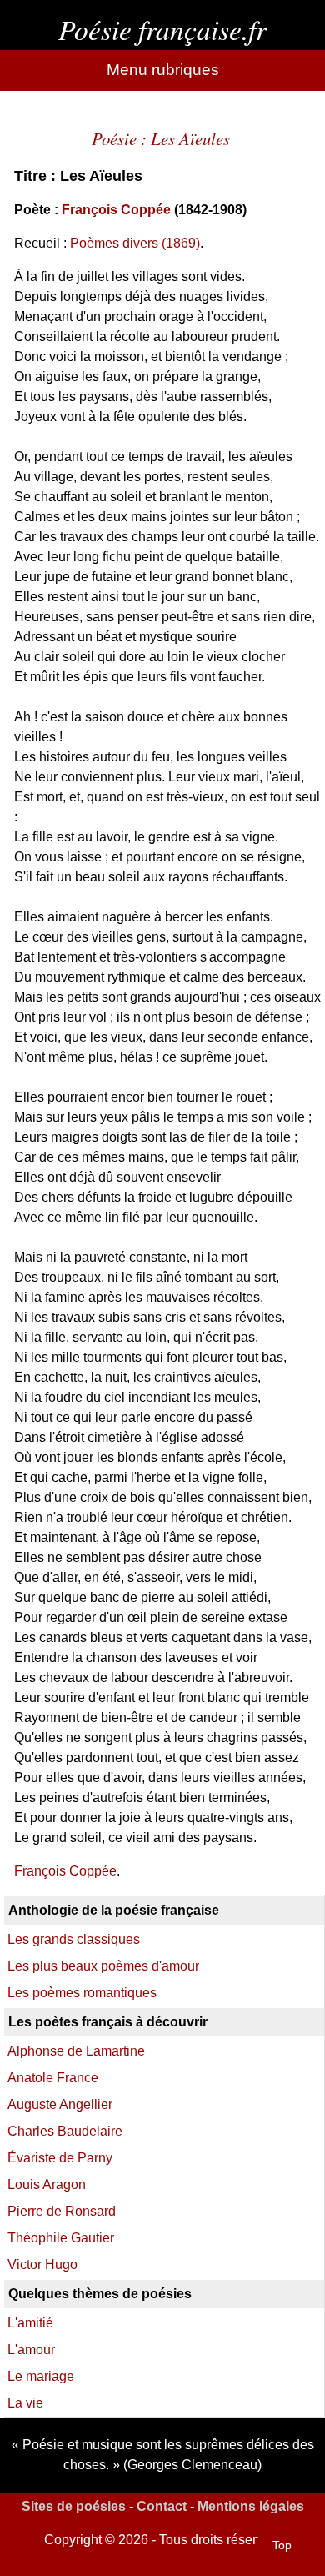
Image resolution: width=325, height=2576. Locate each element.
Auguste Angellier (60, 2104)
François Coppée (116, 210)
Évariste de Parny (60, 2158)
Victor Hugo (42, 2265)
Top (282, 2545)
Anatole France (53, 2078)
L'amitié (30, 2323)
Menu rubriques (163, 70)
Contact (162, 2506)
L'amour (31, 2350)
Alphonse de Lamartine (76, 2051)
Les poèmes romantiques (82, 1993)
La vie (25, 2403)
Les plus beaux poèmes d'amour (103, 1966)
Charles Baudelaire (65, 2131)
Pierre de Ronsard (62, 2211)
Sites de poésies (74, 2506)
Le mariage (41, 2376)
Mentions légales (251, 2506)
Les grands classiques (74, 1939)
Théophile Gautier (61, 2238)
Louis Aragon (47, 2184)
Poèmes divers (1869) (135, 243)
